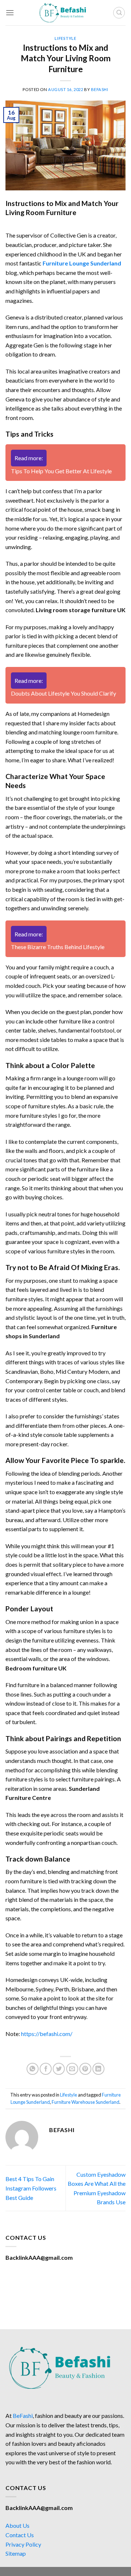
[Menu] (10, 13)
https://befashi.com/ (47, 2034)
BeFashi (23, 2416)
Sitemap (16, 2553)
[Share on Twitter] (59, 2069)
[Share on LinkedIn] (98, 2069)
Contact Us (20, 2535)
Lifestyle (65, 38)
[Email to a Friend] (72, 2069)
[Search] (119, 13)
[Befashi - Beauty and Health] (65, 13)
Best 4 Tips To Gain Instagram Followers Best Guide (31, 2188)
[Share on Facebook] (46, 2069)
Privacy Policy (23, 2544)
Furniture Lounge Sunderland (82, 263)
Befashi (100, 89)
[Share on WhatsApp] (33, 2069)
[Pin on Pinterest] (85, 2069)
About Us (17, 2525)
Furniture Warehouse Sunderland (86, 2102)
